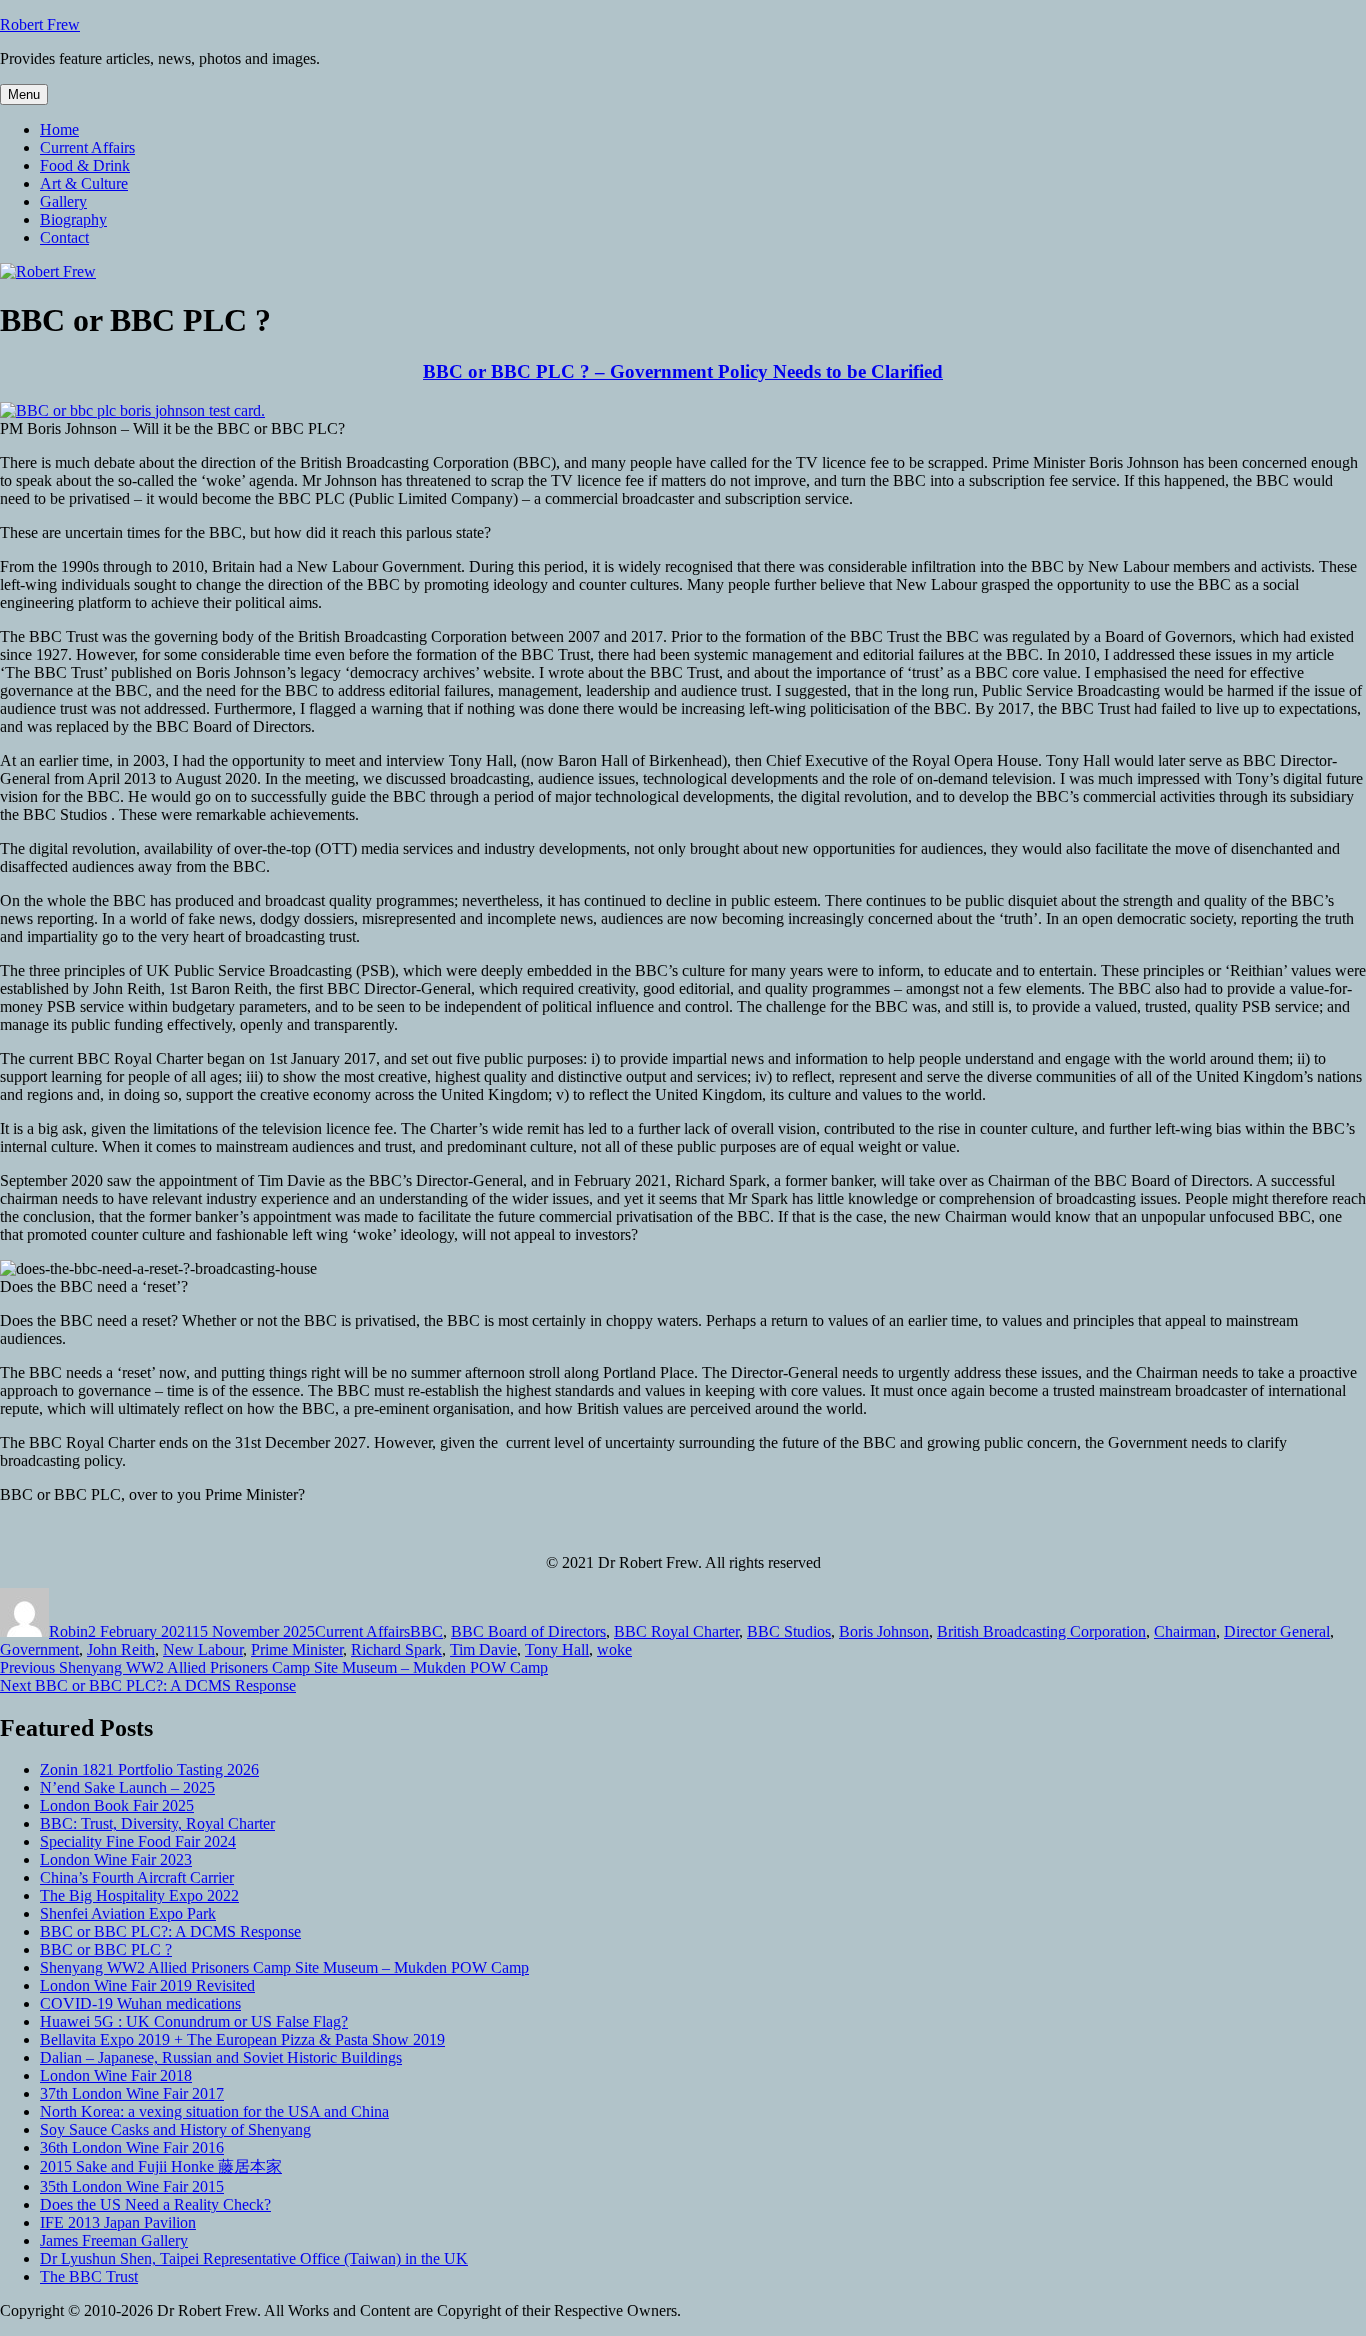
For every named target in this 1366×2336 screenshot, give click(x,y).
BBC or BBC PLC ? (106, 1949)
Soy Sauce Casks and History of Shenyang (175, 2129)
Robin (68, 1631)
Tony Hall (557, 1649)
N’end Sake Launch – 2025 (127, 1787)
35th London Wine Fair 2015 (132, 2186)
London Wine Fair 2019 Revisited (147, 1985)
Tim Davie (483, 1649)
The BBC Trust (89, 2276)
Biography (73, 219)
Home (59, 129)
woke (614, 1649)
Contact (64, 237)
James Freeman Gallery (114, 2240)
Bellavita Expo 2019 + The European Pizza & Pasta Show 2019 (242, 2039)
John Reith (121, 1649)
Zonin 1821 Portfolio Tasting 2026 (149, 1769)
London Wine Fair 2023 (116, 1859)
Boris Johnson (884, 1631)
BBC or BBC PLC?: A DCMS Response (170, 1931)
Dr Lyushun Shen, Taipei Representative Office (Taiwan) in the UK (254, 2258)
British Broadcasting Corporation (1041, 1631)
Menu (24, 94)
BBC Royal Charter (676, 1631)
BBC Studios (789, 1631)
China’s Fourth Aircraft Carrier (137, 1877)
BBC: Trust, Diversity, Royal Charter (157, 1823)
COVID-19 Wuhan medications (140, 2003)
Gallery (63, 201)
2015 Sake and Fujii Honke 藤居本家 (161, 2166)
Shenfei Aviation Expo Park (128, 1913)
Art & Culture (84, 183)
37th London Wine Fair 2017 (132, 2093)
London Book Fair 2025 (117, 1805)
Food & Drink (85, 165)
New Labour (203, 1649)
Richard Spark (396, 1649)
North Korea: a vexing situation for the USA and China (214, 2111)
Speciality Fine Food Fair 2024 (138, 1841)
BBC (426, 1631)
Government (39, 1649)
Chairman (1185, 1631)
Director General (1277, 1631)
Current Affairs (87, 147)
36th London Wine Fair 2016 (132, 2147)
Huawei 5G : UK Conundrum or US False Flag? (194, 2021)
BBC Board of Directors (528, 1631)
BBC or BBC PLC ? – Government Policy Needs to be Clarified (683, 371)
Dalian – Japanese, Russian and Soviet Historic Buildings (221, 2057)
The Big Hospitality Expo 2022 (139, 1895)
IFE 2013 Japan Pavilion (118, 2222)
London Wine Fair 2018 (116, 2075)
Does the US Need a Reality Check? (155, 2204)
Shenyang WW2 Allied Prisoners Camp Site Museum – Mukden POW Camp (284, 1967)
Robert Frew (40, 24)
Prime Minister (297, 1649)
